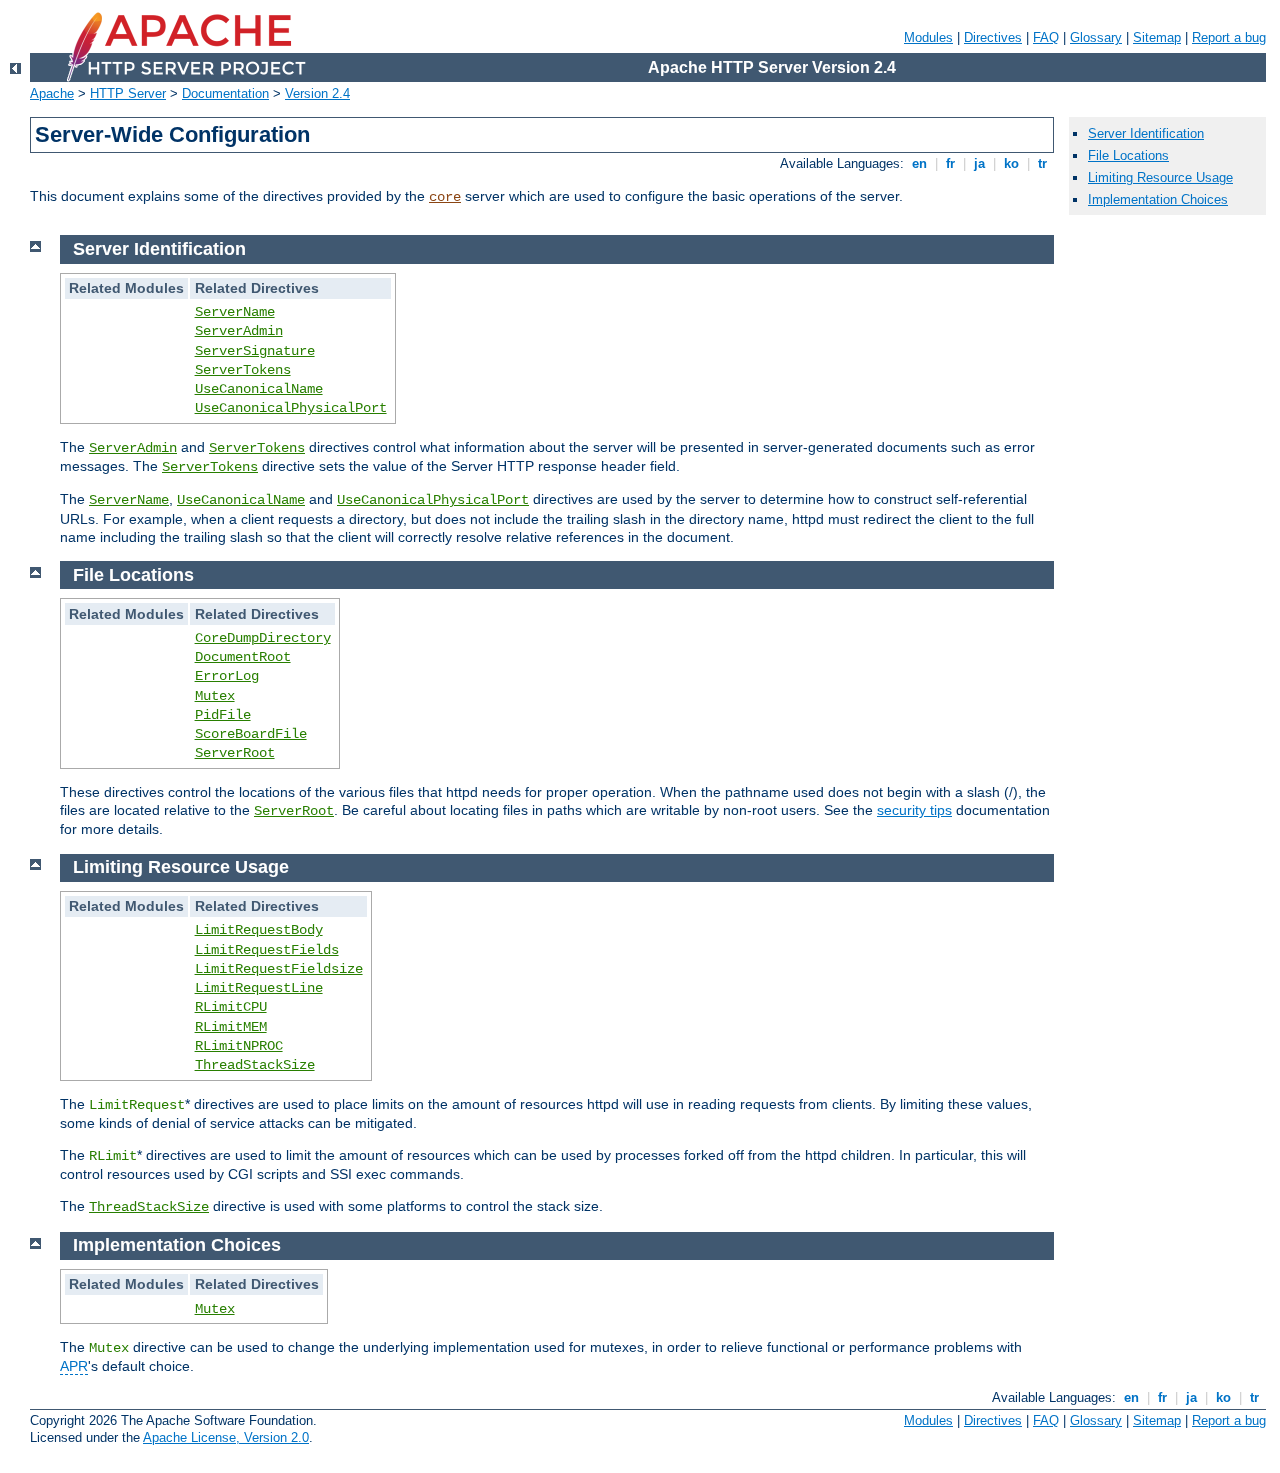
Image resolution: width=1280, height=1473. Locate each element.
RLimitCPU (231, 1007)
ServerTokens (243, 370)
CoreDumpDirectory (263, 638)
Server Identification (1146, 133)
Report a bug (1229, 37)
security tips (914, 810)
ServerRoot (235, 753)
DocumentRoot (243, 657)
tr (1042, 163)
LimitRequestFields (267, 950)
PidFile (223, 715)
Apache (52, 93)
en (919, 163)
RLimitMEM (231, 1027)
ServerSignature (255, 351)
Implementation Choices (1158, 199)
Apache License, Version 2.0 (226, 1437)
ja (979, 163)
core (445, 197)
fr (950, 163)
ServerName (235, 312)
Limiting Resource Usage (1160, 177)
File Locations (1128, 155)
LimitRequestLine (259, 988)
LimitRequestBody (259, 930)
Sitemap (1157, 37)
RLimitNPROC (239, 1046)
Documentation (225, 93)
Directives (993, 37)
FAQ (1046, 37)
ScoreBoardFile (251, 734)
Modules (928, 37)
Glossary (1096, 37)
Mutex (215, 696)
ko (1011, 163)
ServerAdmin (239, 331)
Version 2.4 (317, 93)
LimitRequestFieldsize (279, 969)
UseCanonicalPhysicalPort (291, 408)
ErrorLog (227, 676)
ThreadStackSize (255, 1065)
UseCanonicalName (259, 389)
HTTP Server (128, 93)
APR (74, 1366)
